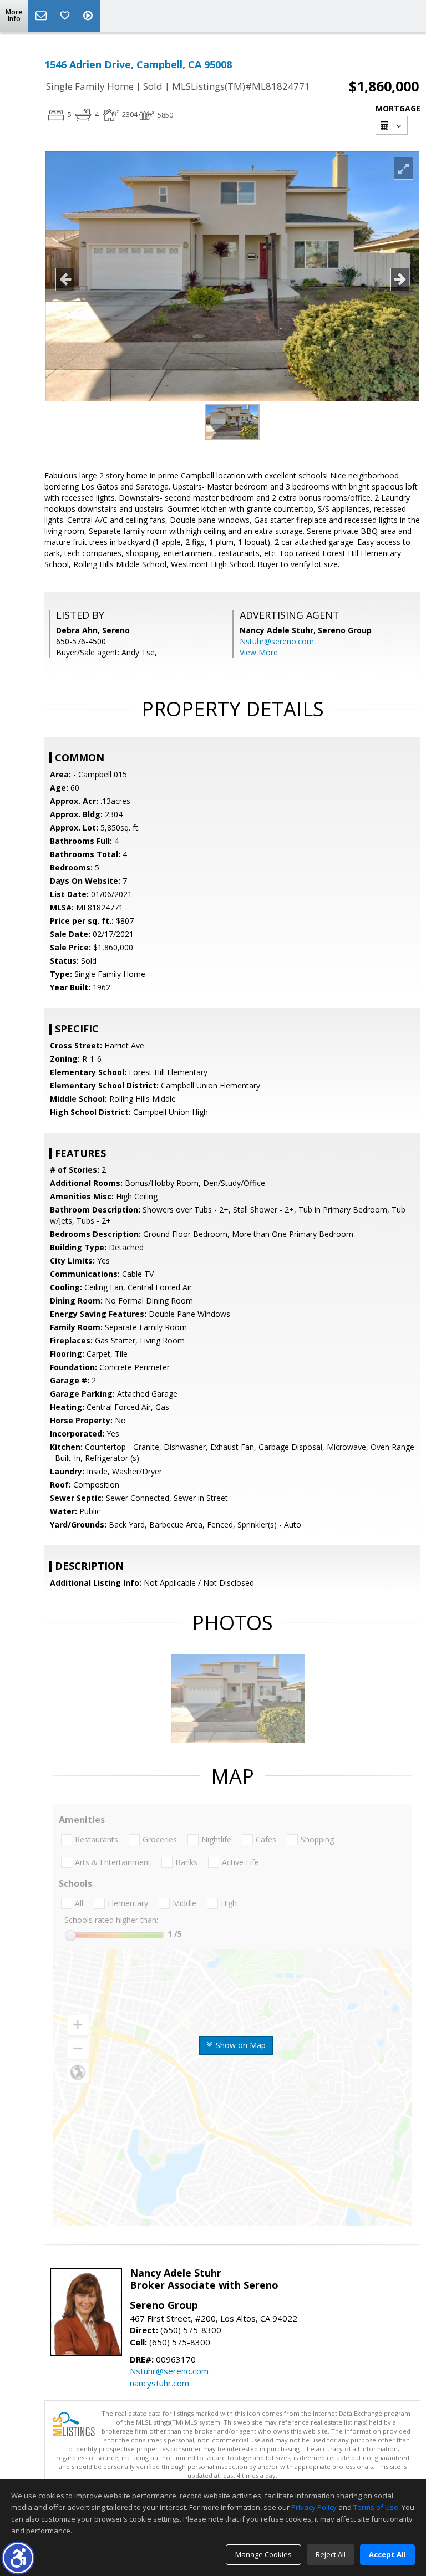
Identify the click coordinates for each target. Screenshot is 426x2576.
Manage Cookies (263, 2554)
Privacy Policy (314, 2507)
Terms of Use (376, 2507)
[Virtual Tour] (89, 16)
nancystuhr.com (159, 2383)
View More (259, 652)
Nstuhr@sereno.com (277, 641)
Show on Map (240, 2045)
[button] (18, 2558)
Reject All (331, 2554)
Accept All (387, 2554)
